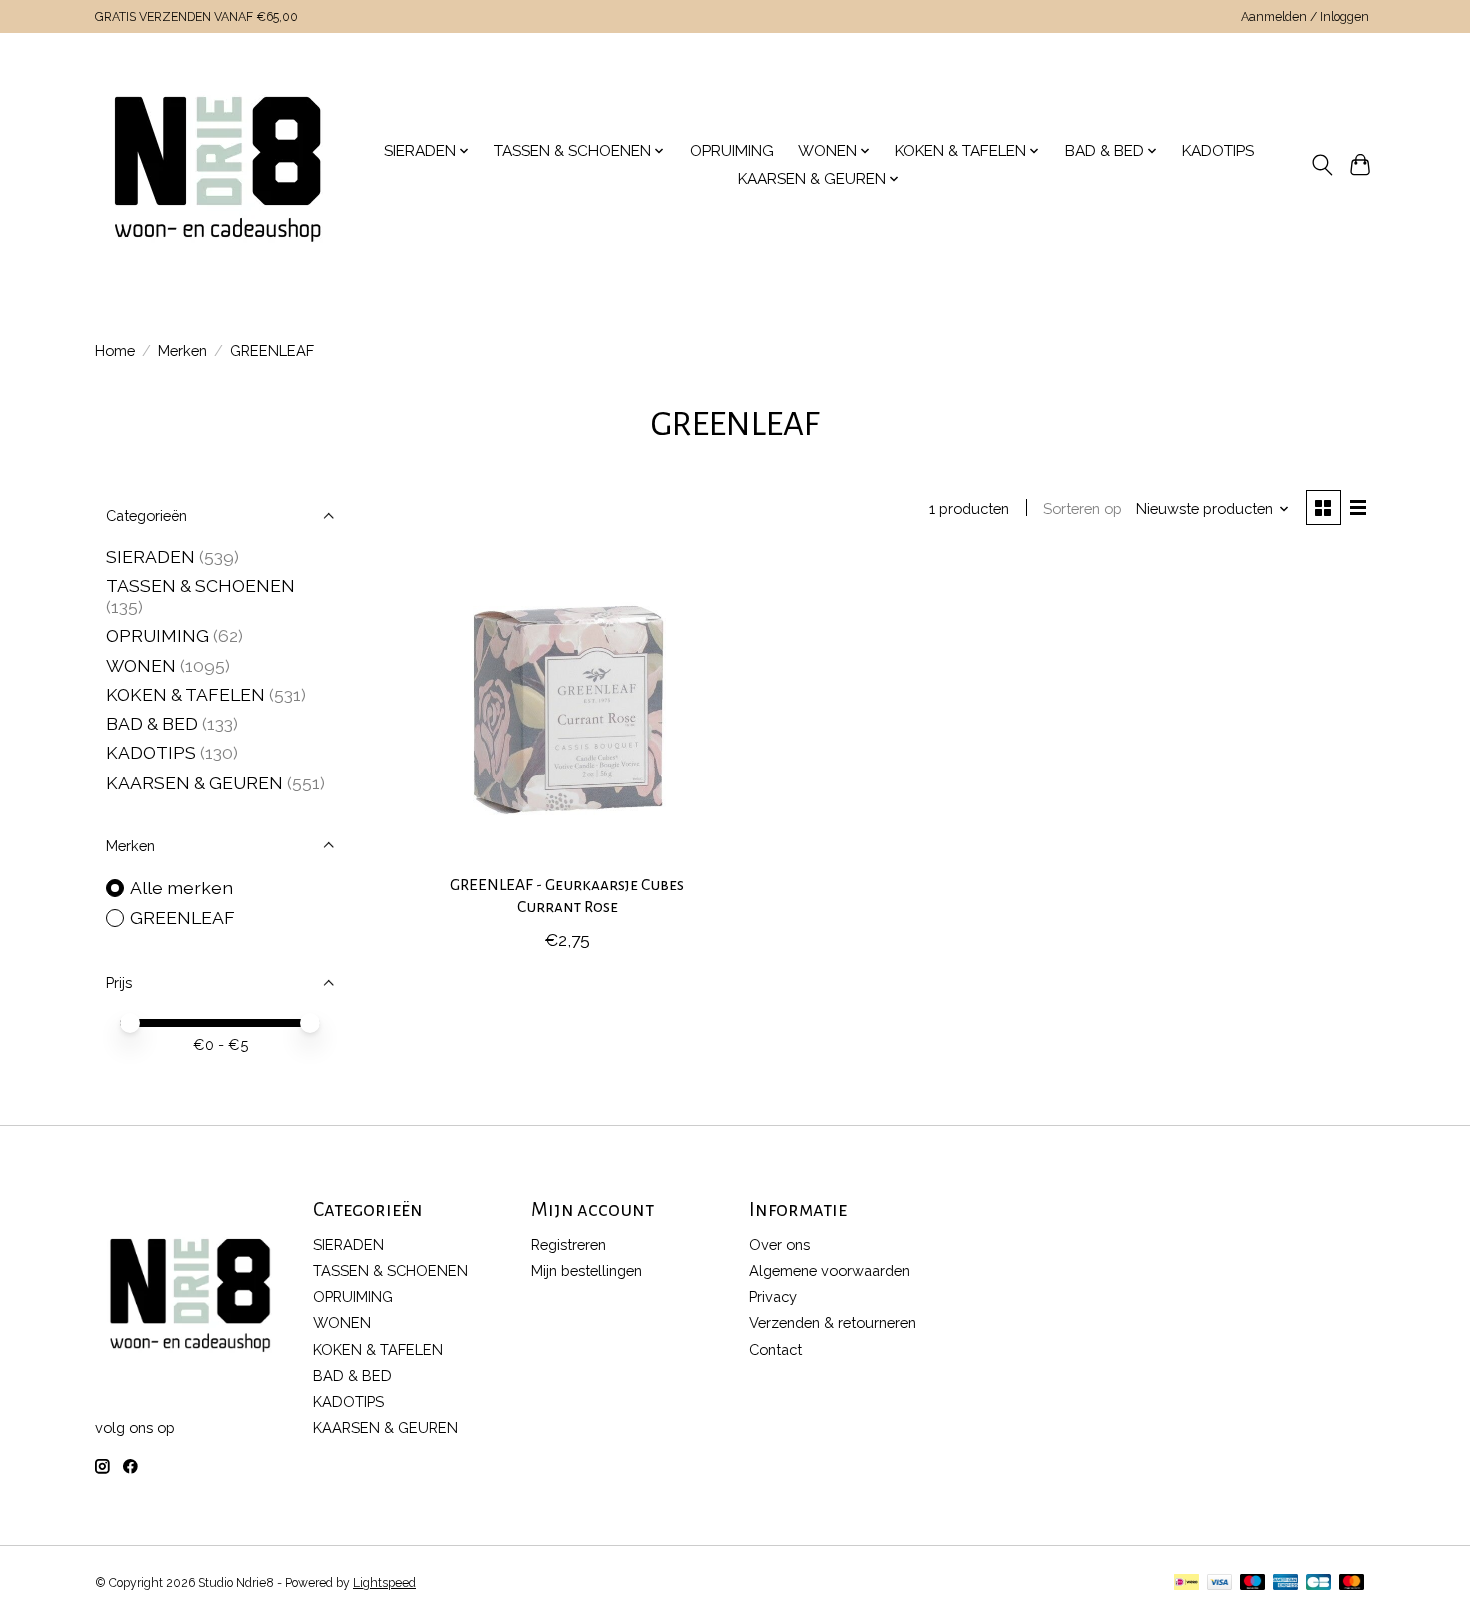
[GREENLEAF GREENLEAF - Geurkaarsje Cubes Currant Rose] (567, 708)
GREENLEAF (182, 917)
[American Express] (1286, 1583)
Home (115, 350)
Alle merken (181, 887)
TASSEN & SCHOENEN (200, 585)
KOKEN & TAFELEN (185, 694)
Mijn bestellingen (586, 1270)
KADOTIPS (1218, 151)
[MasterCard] (1352, 1583)
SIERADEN (150, 556)
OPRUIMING (732, 151)
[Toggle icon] (1321, 165)
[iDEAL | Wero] (1186, 1583)
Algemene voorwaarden (829, 1270)
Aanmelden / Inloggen (1305, 17)
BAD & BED (152, 723)
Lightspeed (384, 1583)
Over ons (779, 1244)
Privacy (773, 1296)
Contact (775, 1349)
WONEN (141, 665)
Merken (182, 350)
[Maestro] (1253, 1583)
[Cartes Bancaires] (1318, 1583)
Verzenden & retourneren (832, 1322)
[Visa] (1220, 1583)
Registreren (568, 1244)
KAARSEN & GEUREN (194, 782)
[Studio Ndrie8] (217, 165)
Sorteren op (1082, 508)
